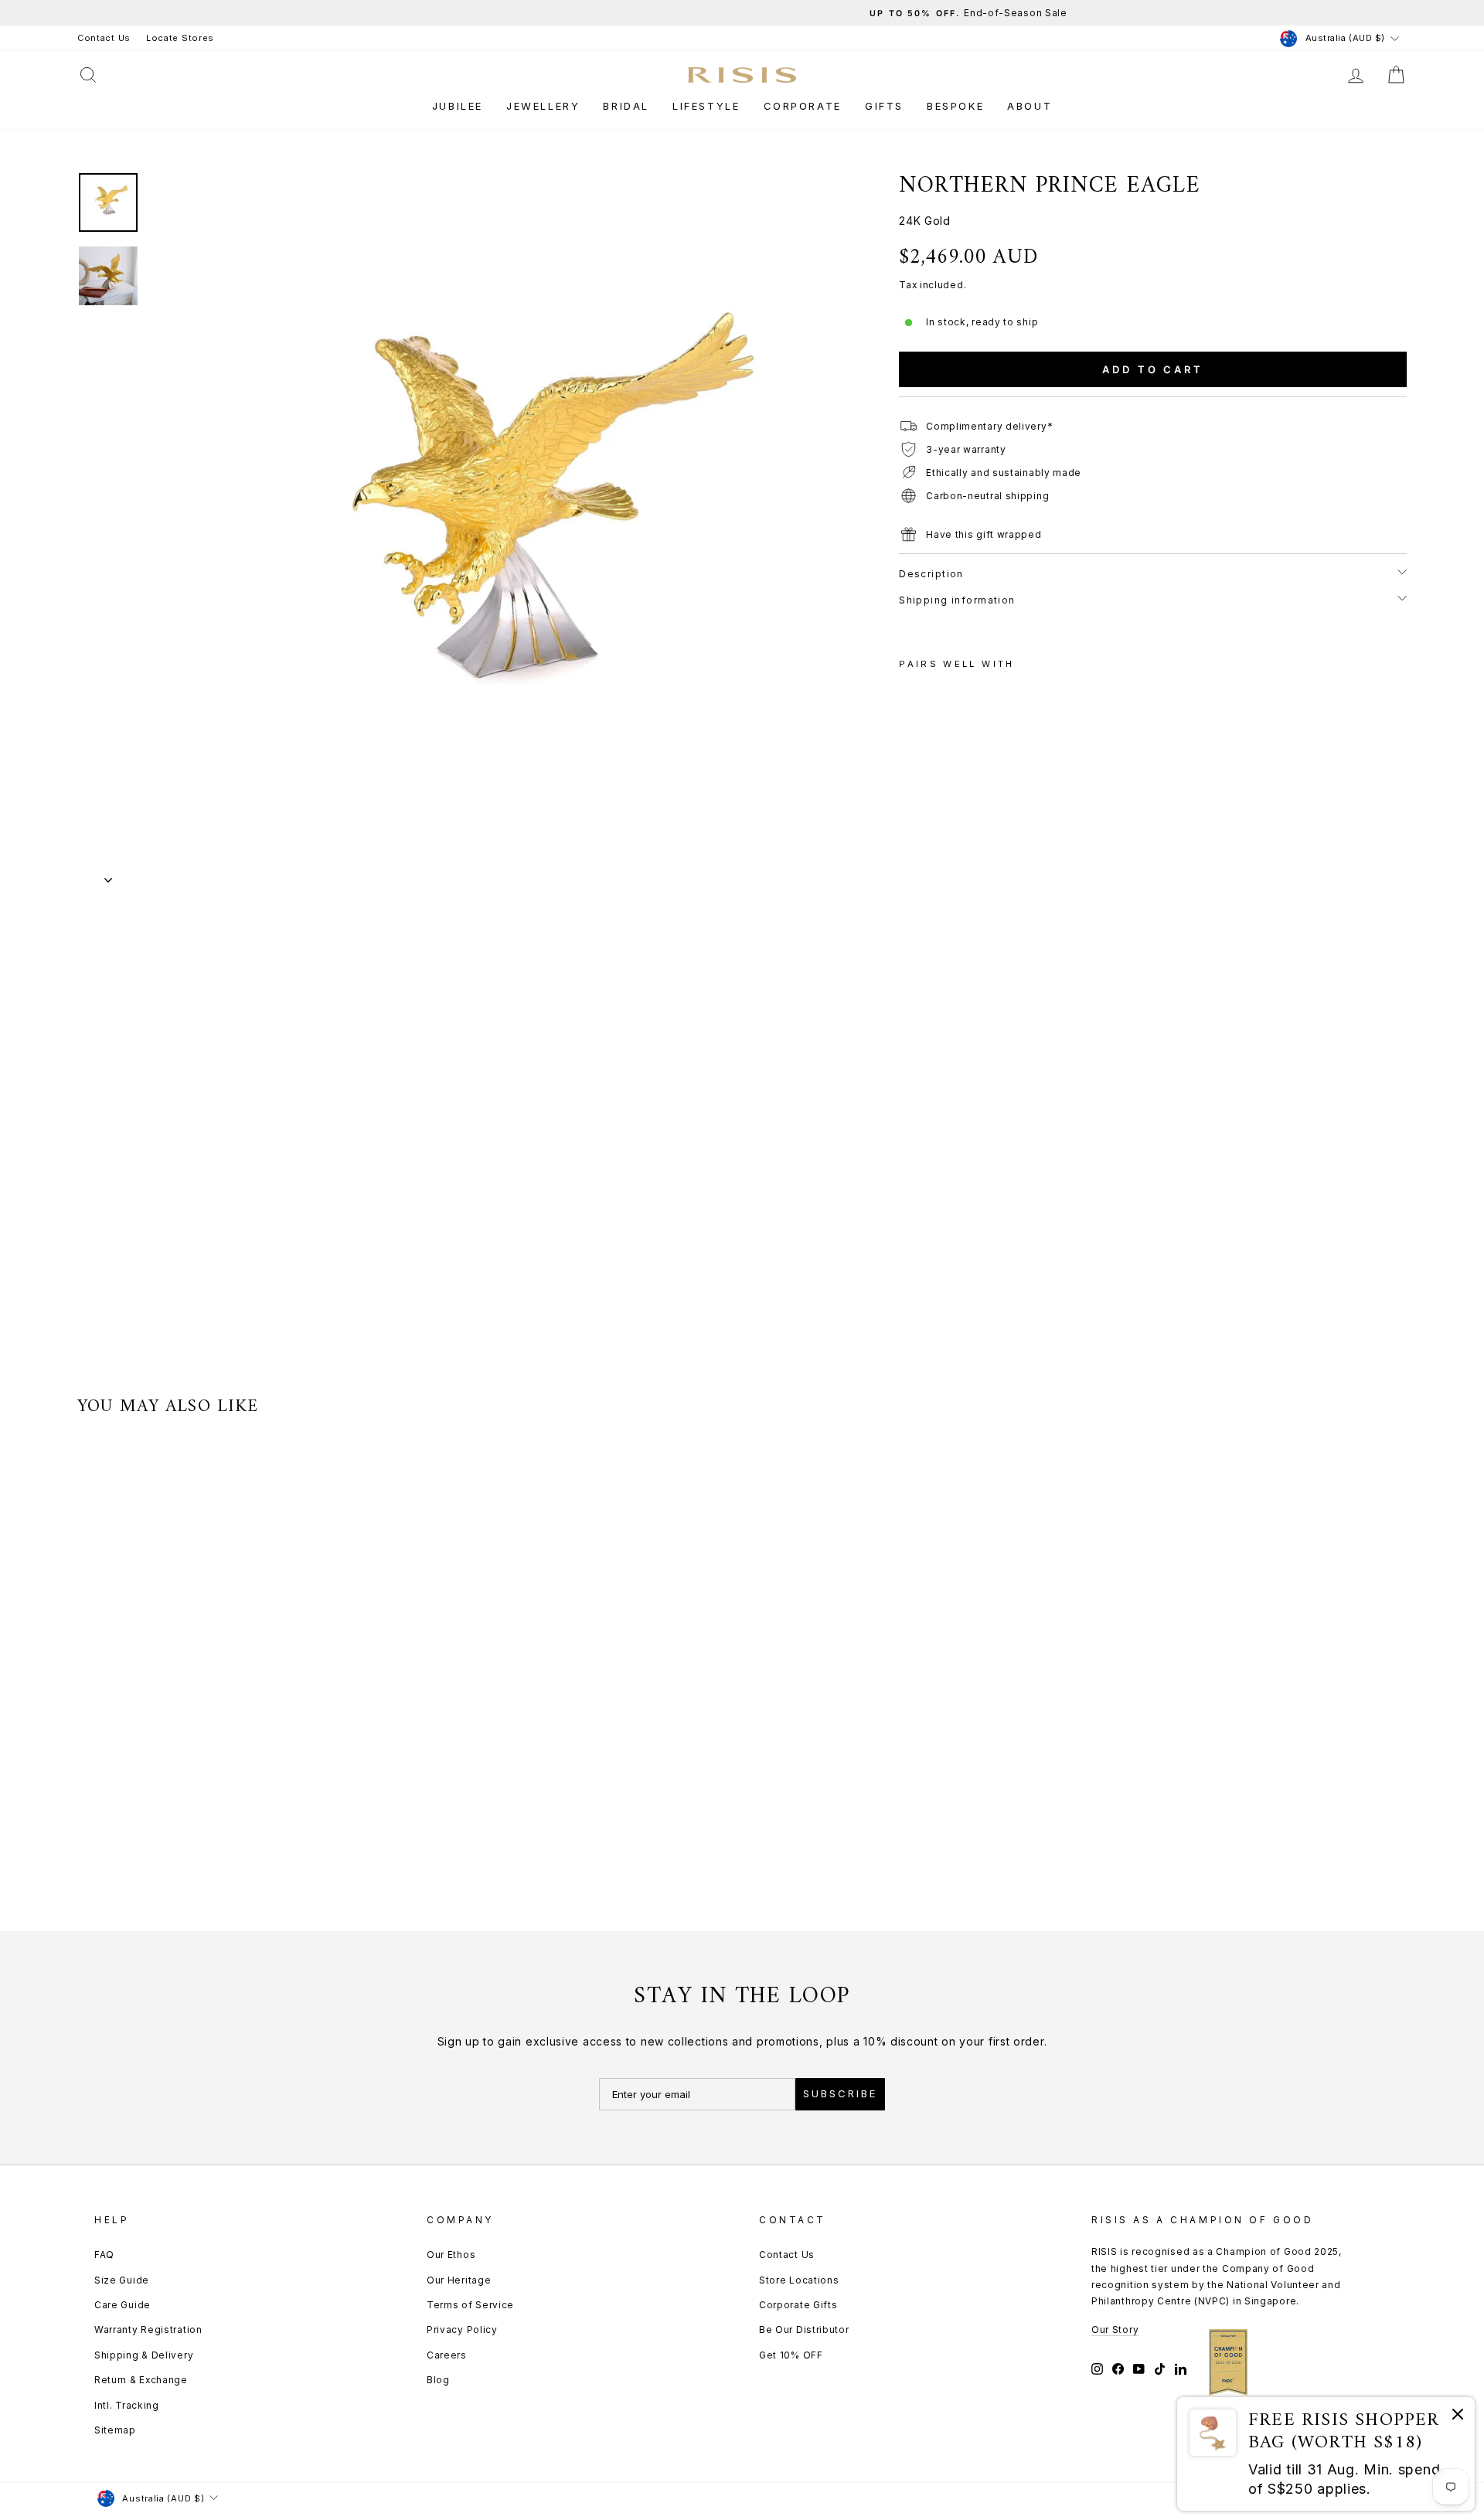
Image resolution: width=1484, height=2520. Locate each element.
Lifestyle (706, 106)
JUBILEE (458, 106)
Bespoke (955, 106)
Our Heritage (459, 2280)
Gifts (884, 106)
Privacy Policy (462, 2330)
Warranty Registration (148, 2330)
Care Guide (123, 2305)
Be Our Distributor (804, 2330)
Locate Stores (180, 38)
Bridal (626, 106)
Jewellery (543, 106)
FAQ (104, 2255)
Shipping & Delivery (144, 2355)
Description (931, 574)
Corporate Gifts (798, 2305)
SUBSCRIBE (840, 2093)
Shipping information (957, 600)
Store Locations (799, 2280)
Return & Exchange (141, 2380)
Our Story (1115, 2330)
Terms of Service (470, 2305)
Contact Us (104, 38)
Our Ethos (451, 2255)
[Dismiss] (1458, 2417)
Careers (447, 2355)
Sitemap (115, 2430)
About (1030, 106)
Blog (438, 2380)
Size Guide (122, 2280)
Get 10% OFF (791, 2355)
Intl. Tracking (127, 2405)
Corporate (803, 106)
